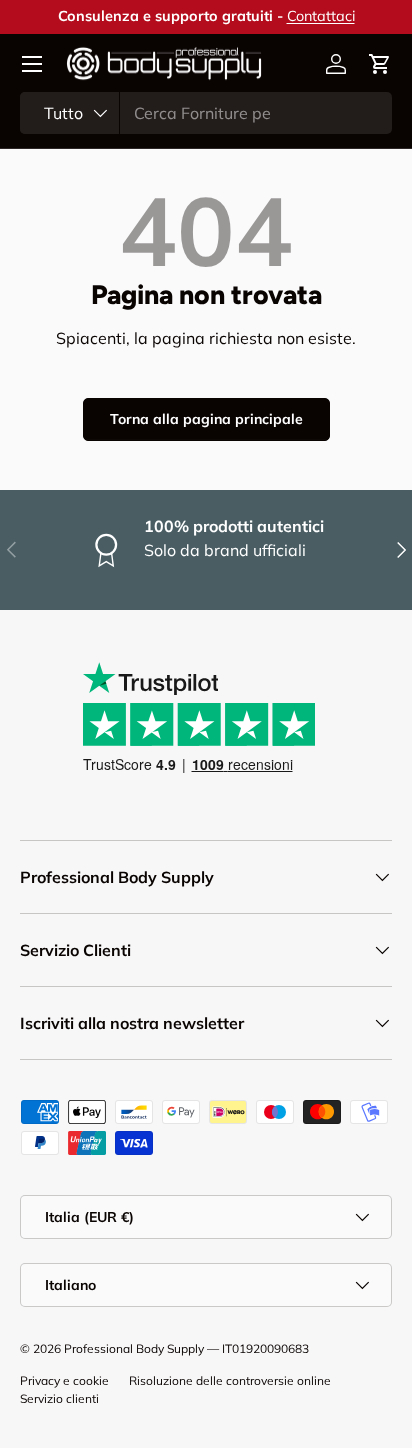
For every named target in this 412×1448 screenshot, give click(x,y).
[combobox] (206, 113)
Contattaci (321, 16)
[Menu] (32, 64)
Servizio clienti (59, 1398)
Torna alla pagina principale (206, 419)
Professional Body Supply (134, 1348)
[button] (380, 64)
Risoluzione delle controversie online (230, 1380)
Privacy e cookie (64, 1380)
